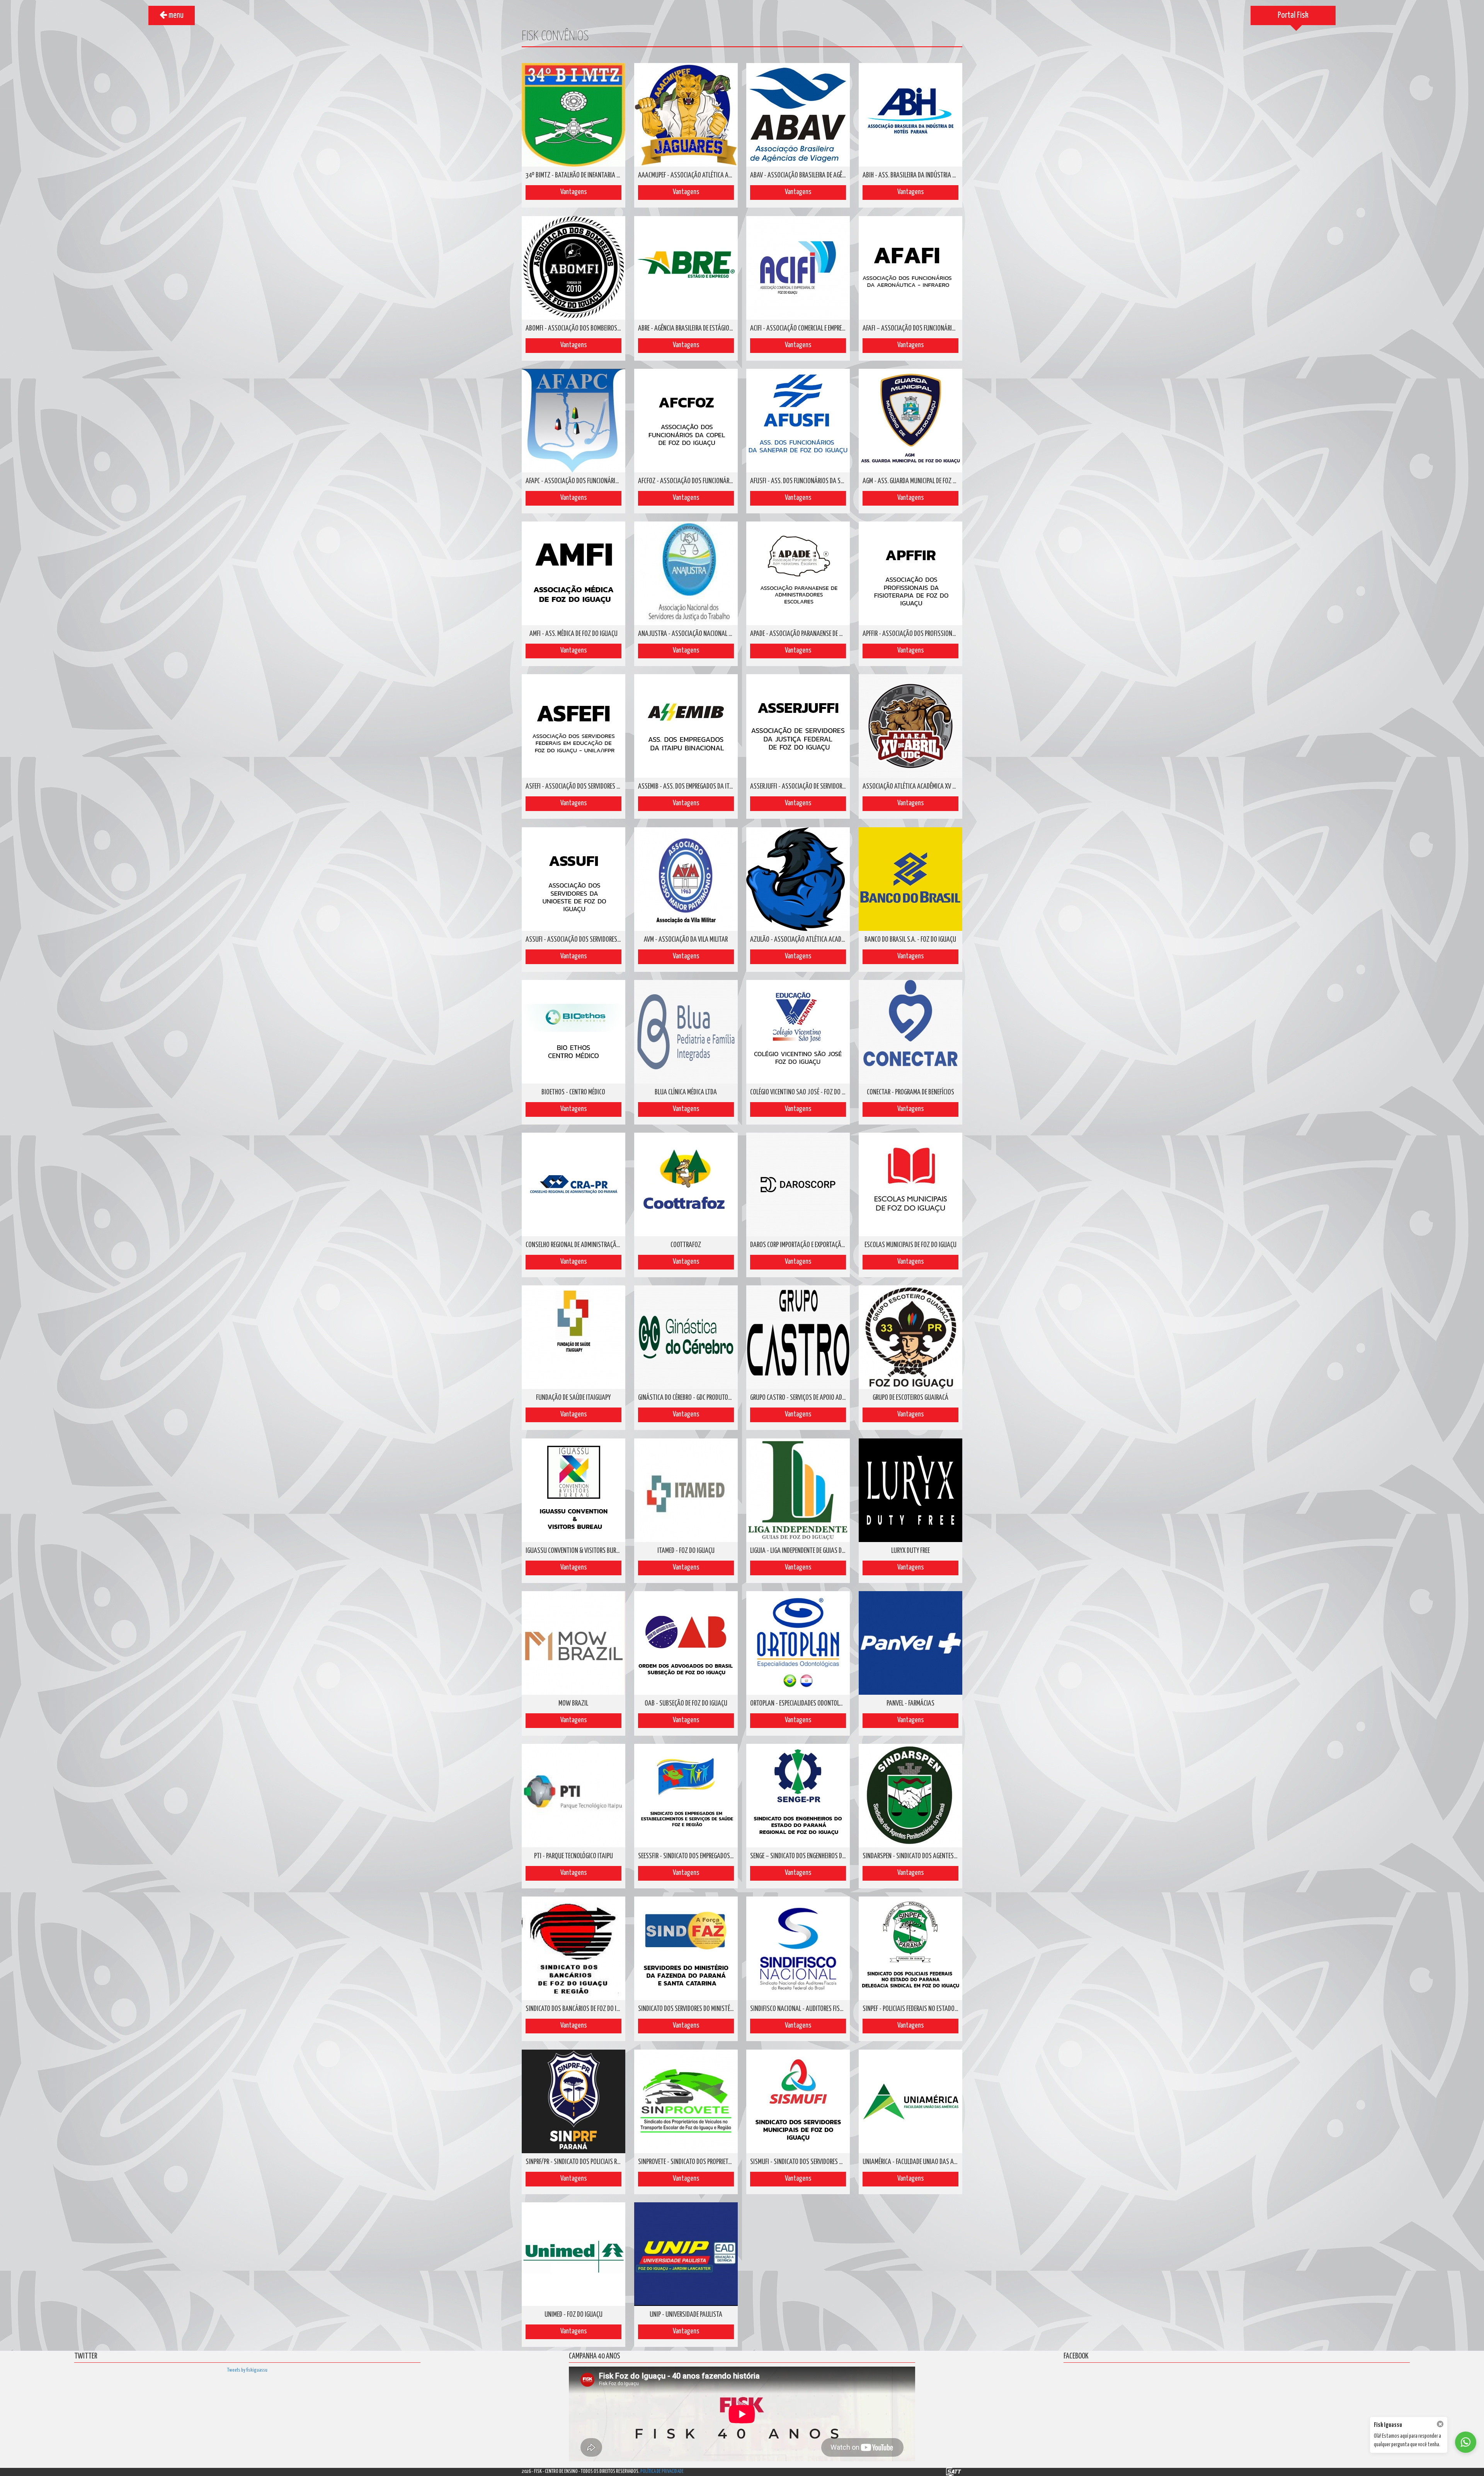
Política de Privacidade (662, 2472)
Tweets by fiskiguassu (247, 2370)
